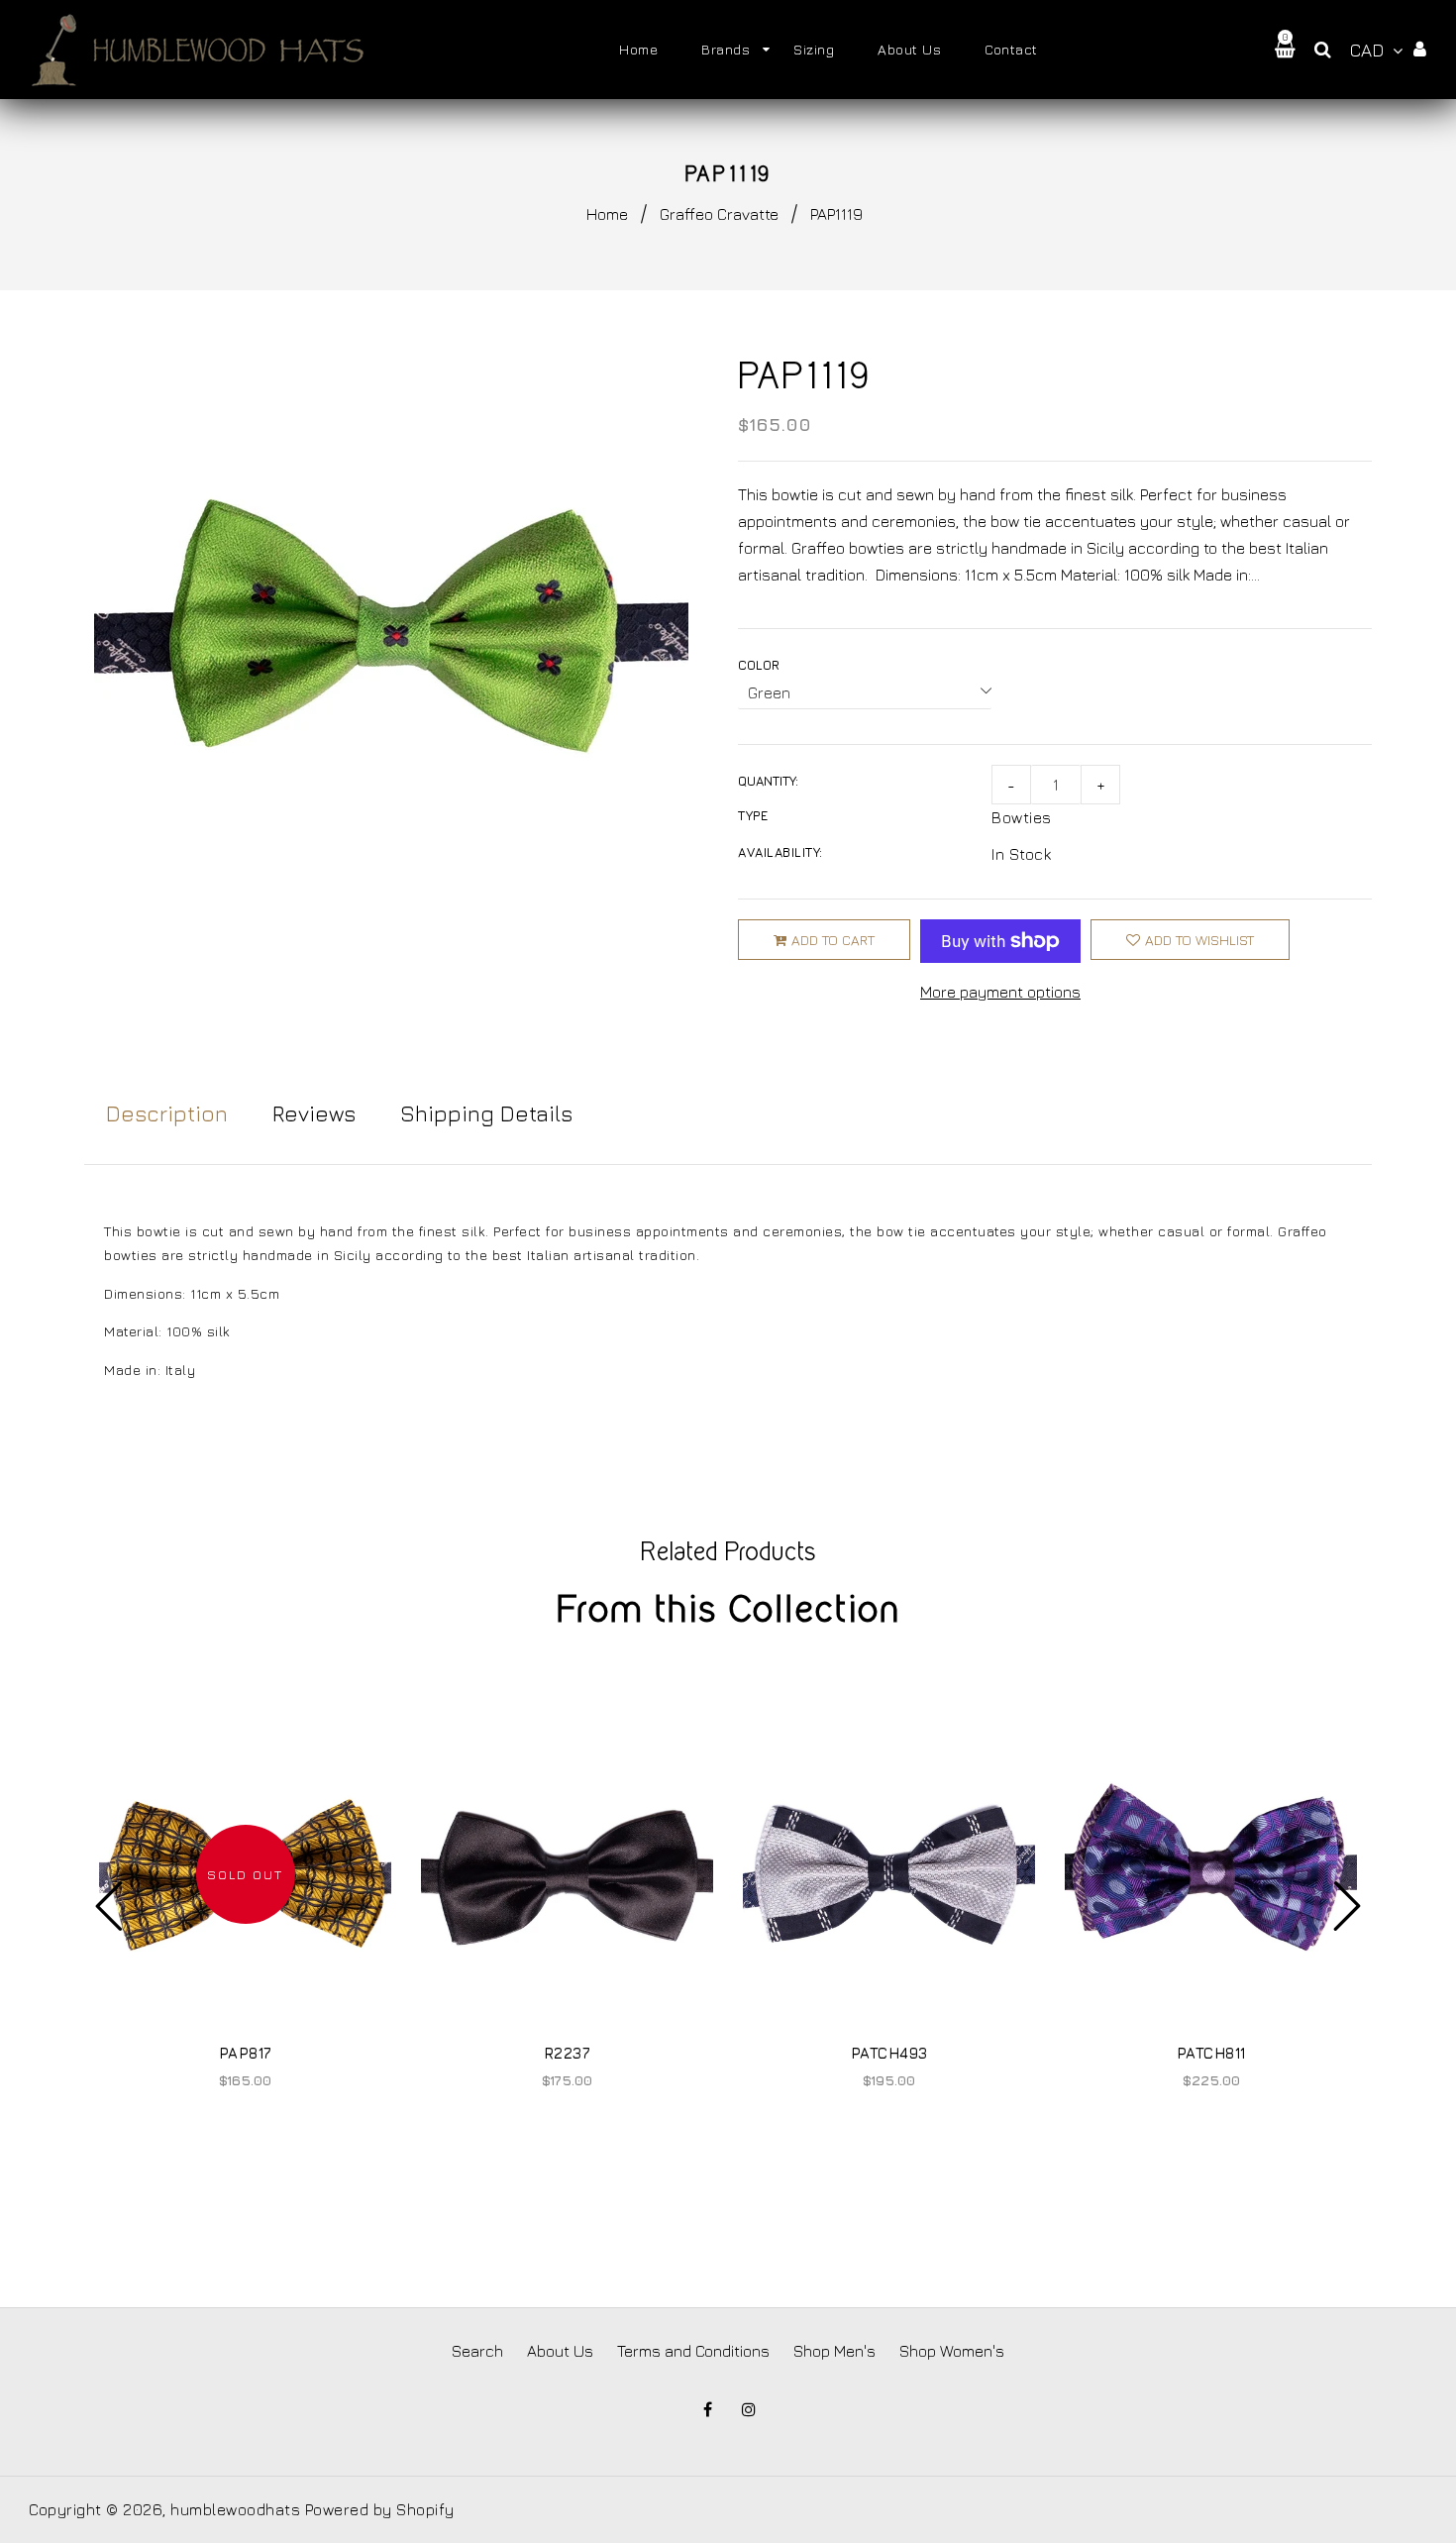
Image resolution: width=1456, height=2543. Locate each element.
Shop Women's (952, 2351)
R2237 (568, 2053)
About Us (560, 2351)
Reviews (314, 1113)
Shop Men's (834, 2351)
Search (477, 2351)
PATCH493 (889, 2053)
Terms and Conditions (693, 2351)
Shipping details (486, 1113)
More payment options (1000, 992)
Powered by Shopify (380, 2509)
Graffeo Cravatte (719, 214)
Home (607, 214)
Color (759, 665)
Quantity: (768, 781)
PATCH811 (1211, 2053)
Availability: (780, 852)
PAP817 (246, 2053)
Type (753, 815)
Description (167, 1113)
